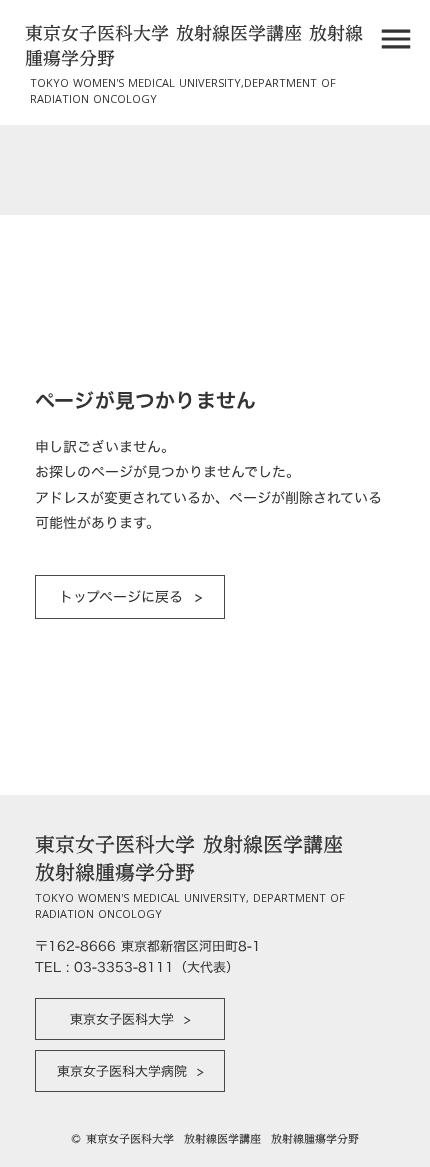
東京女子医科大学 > (130, 1019)
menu (396, 39)
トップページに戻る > (130, 596)
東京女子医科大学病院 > (130, 1071)
